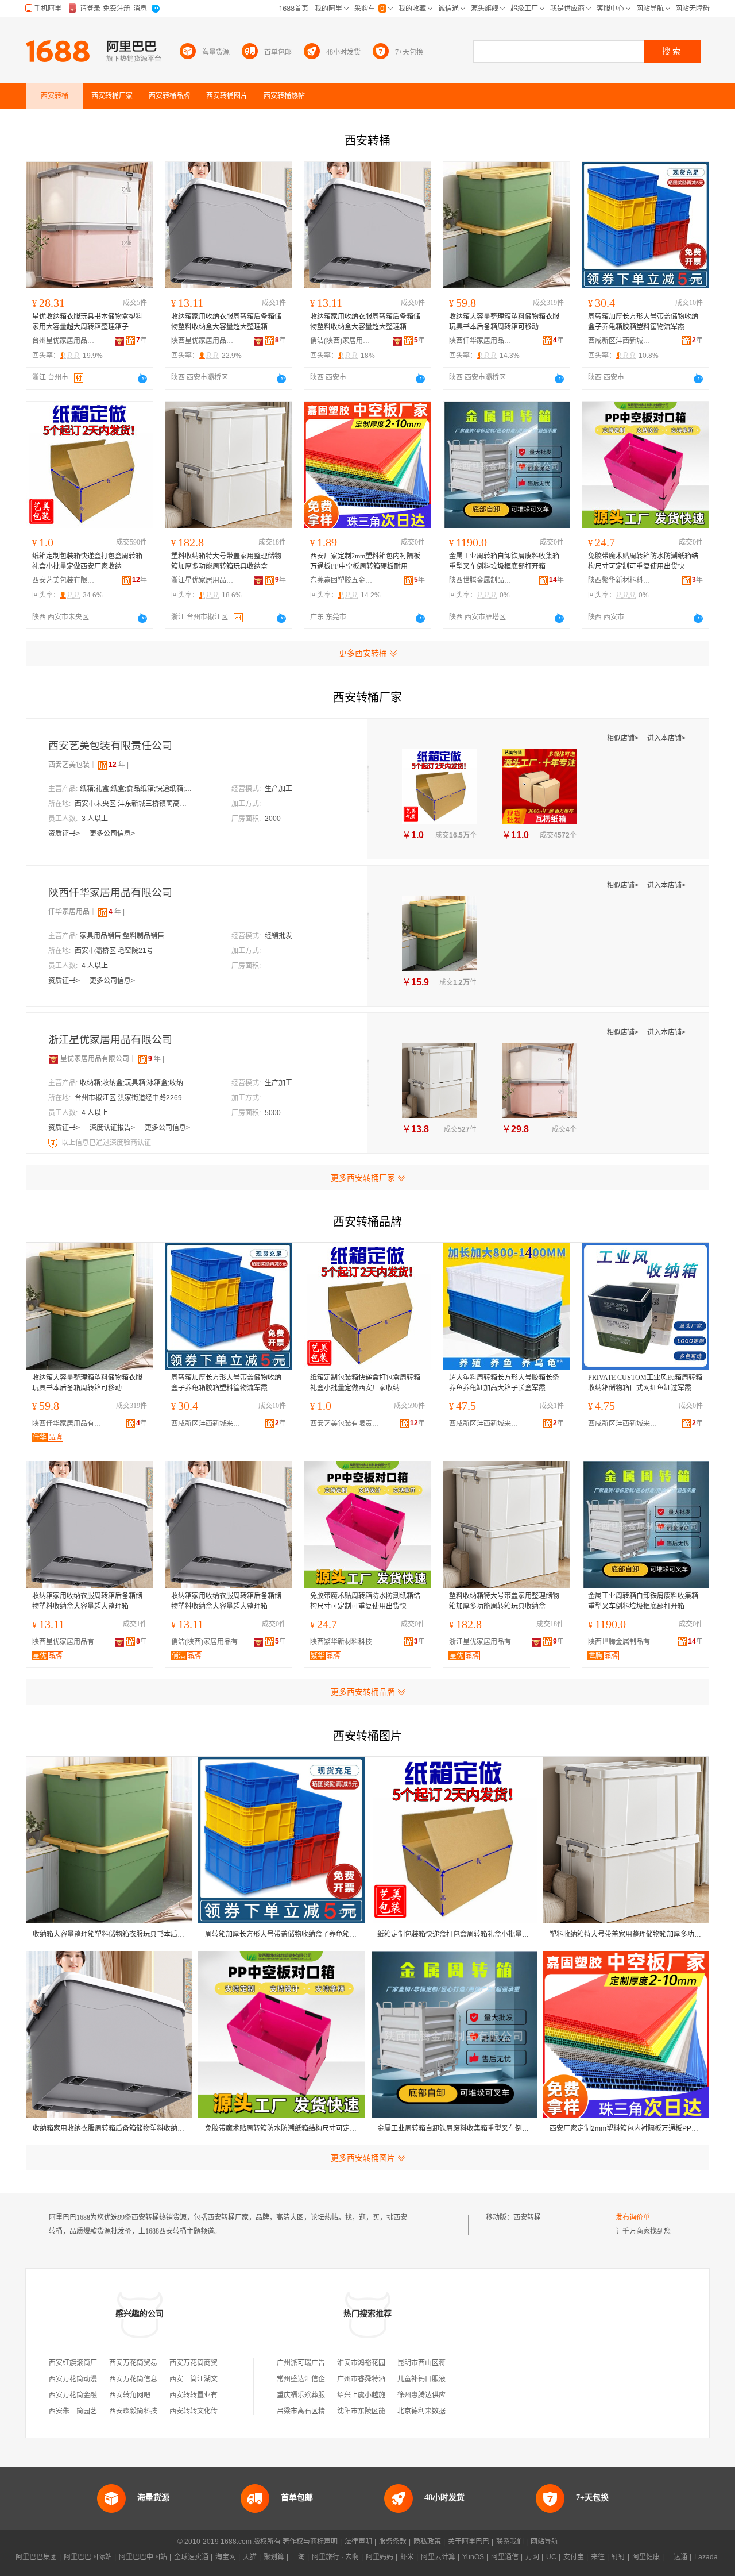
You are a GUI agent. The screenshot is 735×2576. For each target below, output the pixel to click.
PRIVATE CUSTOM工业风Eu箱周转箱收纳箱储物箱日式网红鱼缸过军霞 (645, 1383)
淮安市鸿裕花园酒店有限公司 (382, 2363)
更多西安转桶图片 (363, 2158)
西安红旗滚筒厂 (73, 2363)
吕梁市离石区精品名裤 (311, 2411)
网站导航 (544, 2542)
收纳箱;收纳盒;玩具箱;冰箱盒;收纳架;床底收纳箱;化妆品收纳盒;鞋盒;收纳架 (137, 1083)
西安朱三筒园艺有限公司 (87, 2411)
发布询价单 (633, 2218)
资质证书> (65, 834)
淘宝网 (226, 2557)
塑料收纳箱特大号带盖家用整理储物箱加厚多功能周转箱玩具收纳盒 (226, 561)
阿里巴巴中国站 (143, 2557)
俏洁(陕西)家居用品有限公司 (342, 341)
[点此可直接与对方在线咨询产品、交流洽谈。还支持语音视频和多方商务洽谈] (142, 379)
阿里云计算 (438, 2557)
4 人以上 (95, 966)
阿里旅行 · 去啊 (335, 2557)
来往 (598, 2557)
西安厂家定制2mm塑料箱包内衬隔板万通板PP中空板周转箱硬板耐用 (365, 561)
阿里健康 (646, 2557)
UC (551, 2557)
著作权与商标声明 (310, 2542)
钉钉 (618, 2557)
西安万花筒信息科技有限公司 (154, 2379)
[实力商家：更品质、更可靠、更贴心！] (53, 1059)
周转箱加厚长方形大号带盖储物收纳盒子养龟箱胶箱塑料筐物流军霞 (643, 322)
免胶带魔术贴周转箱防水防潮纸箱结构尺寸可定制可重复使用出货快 (643, 561)
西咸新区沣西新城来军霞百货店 (620, 341)
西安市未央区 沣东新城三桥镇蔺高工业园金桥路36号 (132, 804)
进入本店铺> (666, 738)
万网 (532, 2557)
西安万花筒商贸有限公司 (207, 2363)
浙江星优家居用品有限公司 (203, 580)
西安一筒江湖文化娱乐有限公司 (218, 2379)
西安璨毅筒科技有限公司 (147, 2411)
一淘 (298, 2557)
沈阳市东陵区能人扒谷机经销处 (385, 2411)
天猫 (250, 2557)
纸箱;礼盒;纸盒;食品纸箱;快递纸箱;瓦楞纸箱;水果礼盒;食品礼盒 (137, 789)
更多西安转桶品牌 (363, 1692)
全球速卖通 (191, 2557)
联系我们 (510, 2542)
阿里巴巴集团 (36, 2557)
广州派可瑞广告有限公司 (315, 2363)
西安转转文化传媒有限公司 (211, 2411)
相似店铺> (624, 738)
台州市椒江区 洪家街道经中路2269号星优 (132, 1098)
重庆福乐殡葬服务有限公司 (318, 2395)
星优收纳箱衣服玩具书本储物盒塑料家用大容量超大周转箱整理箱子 (87, 322)
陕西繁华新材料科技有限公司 (620, 580)
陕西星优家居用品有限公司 (203, 341)
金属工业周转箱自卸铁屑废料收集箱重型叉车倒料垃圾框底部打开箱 (504, 561)
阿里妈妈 (380, 2557)
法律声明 (358, 2542)
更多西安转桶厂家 (363, 1178)
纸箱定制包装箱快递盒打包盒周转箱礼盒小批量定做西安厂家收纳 (87, 561)
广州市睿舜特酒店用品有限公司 (385, 2379)
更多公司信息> (112, 834)
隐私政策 (427, 2542)
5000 (273, 1113)
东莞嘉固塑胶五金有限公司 (342, 580)
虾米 (407, 2557)
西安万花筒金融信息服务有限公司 (100, 2395)
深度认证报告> (113, 1128)
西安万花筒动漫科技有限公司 (94, 2379)
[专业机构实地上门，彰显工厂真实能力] (54, 1143)
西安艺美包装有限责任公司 (64, 580)
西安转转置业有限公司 (204, 2395)
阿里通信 (505, 2557)
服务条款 (393, 2542)
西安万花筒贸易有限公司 (147, 2363)
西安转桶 (527, 2218)
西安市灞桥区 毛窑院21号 (114, 951)
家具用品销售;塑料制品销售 (122, 936)
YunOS (473, 2557)
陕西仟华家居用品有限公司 (481, 341)
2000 (273, 819)
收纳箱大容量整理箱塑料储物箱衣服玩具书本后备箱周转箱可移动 (504, 322)
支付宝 (574, 2557)
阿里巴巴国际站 (88, 2557)
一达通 (677, 2557)
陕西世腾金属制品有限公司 (481, 580)
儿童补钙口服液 (421, 2379)
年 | (119, 765)
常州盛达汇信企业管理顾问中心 (325, 2379)
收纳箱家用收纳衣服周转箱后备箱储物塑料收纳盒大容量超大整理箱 (226, 322)
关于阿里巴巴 (469, 2542)
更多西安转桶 (363, 653)
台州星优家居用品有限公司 (64, 341)
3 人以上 (95, 819)
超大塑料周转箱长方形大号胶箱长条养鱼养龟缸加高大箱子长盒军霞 (504, 1383)
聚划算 (274, 2557)
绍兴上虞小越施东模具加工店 (382, 2395)
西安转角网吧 (130, 2395)
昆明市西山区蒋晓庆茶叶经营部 (446, 2363)
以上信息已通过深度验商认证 (106, 1143)
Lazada (706, 2557)
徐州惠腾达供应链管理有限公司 (446, 2395)
